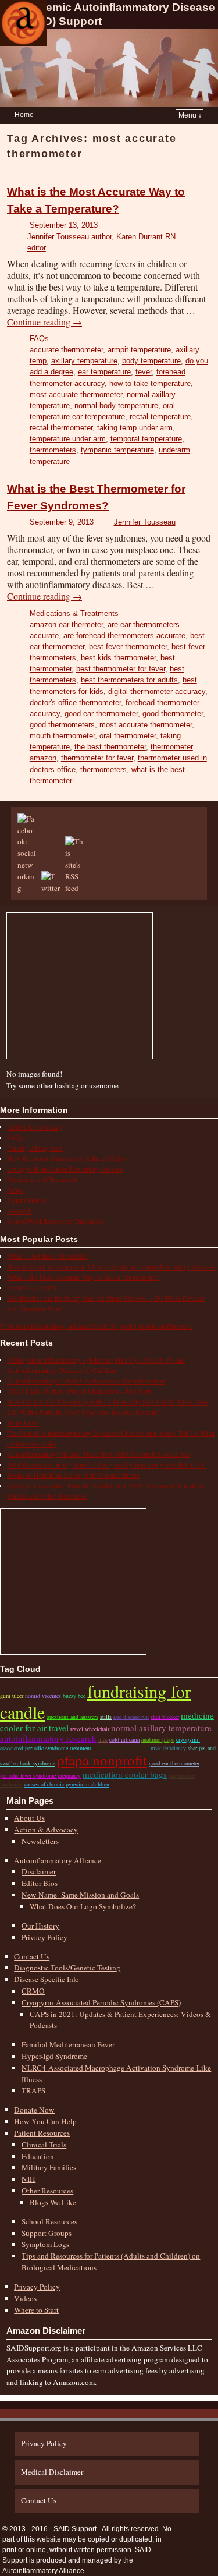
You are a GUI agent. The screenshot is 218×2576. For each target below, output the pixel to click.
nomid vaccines (43, 1696)
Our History (40, 1926)
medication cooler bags (125, 1774)
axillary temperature (84, 361)
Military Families (49, 2167)
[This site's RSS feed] (76, 888)
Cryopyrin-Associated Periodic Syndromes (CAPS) (101, 2002)
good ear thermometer (101, 714)
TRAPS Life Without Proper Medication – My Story (80, 1391)
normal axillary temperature (161, 1728)
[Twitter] (52, 888)
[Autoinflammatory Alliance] (23, 23)
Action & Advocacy (35, 1127)
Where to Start (36, 2310)
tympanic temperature (117, 450)
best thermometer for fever (121, 669)
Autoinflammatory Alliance (58, 1860)
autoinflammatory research (48, 1738)
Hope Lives (23, 1423)
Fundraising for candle (95, 1701)
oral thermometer (128, 736)
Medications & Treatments (74, 613)
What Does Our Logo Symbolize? (83, 1906)
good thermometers (62, 725)
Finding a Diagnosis (35, 1148)
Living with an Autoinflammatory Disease (65, 1169)
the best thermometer (110, 747)
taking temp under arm (135, 428)
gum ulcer (12, 1696)
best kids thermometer (118, 658)
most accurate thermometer (76, 394)
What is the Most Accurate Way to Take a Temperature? (83, 1277)
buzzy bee (74, 1696)
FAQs (39, 339)
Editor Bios (40, 1883)
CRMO (33, 1991)
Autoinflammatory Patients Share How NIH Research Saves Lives (99, 1454)
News (15, 1190)
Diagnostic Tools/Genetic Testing (67, 1968)
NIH (28, 2179)
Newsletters (40, 1841)
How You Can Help (45, 2121)
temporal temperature (146, 439)
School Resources (49, 2221)
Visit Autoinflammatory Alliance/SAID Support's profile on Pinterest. (96, 1326)
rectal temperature (160, 417)
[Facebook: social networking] (28, 888)
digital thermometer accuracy (157, 691)
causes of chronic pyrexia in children (67, 1784)
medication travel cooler (121, 1748)
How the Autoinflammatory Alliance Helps (66, 1158)
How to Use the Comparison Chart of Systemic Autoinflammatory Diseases (111, 1266)
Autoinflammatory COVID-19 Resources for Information (86, 1381)
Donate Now (34, 2110)
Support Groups (47, 2233)
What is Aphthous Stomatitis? (48, 1256)
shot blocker (165, 1717)
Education (38, 2156)
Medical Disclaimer (52, 2472)
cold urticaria (124, 1739)
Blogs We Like (53, 2202)
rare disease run (131, 1717)
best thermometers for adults (129, 680)
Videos (25, 2298)
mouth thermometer (62, 736)
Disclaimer (39, 1871)
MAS (103, 1739)
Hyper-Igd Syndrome (54, 2056)
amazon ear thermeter (66, 624)
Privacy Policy (44, 1937)
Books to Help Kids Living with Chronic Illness (73, 1475)
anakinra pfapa (158, 1739)
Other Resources (47, 2191)
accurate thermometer (66, 350)
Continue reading (44, 322)
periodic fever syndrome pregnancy (40, 1775)
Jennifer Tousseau (145, 522)
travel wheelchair (90, 1729)
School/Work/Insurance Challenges (55, 1221)
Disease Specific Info (47, 1979)
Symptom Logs (45, 2244)
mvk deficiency (168, 1748)
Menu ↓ (190, 115)
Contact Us (32, 1956)
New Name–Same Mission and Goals (80, 1895)
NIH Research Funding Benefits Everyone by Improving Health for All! (106, 1464)
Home (24, 115)
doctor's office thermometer (75, 703)
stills (106, 1717)
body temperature (151, 361)
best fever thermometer (128, 647)
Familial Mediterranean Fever (68, 2044)
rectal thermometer (61, 428)
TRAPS (33, 2090)
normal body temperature (116, 406)
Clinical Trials (44, 2145)
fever (144, 372)
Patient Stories (27, 1200)
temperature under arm (68, 439)
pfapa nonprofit (102, 1760)
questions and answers (72, 1717)
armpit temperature (139, 350)
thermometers (53, 450)
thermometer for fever (97, 758)
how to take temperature (150, 383)
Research (19, 1211)
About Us (29, 1818)
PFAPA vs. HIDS (32, 1287)
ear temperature (104, 372)
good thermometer (173, 714)
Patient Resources (42, 2133)
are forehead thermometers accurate (124, 636)
